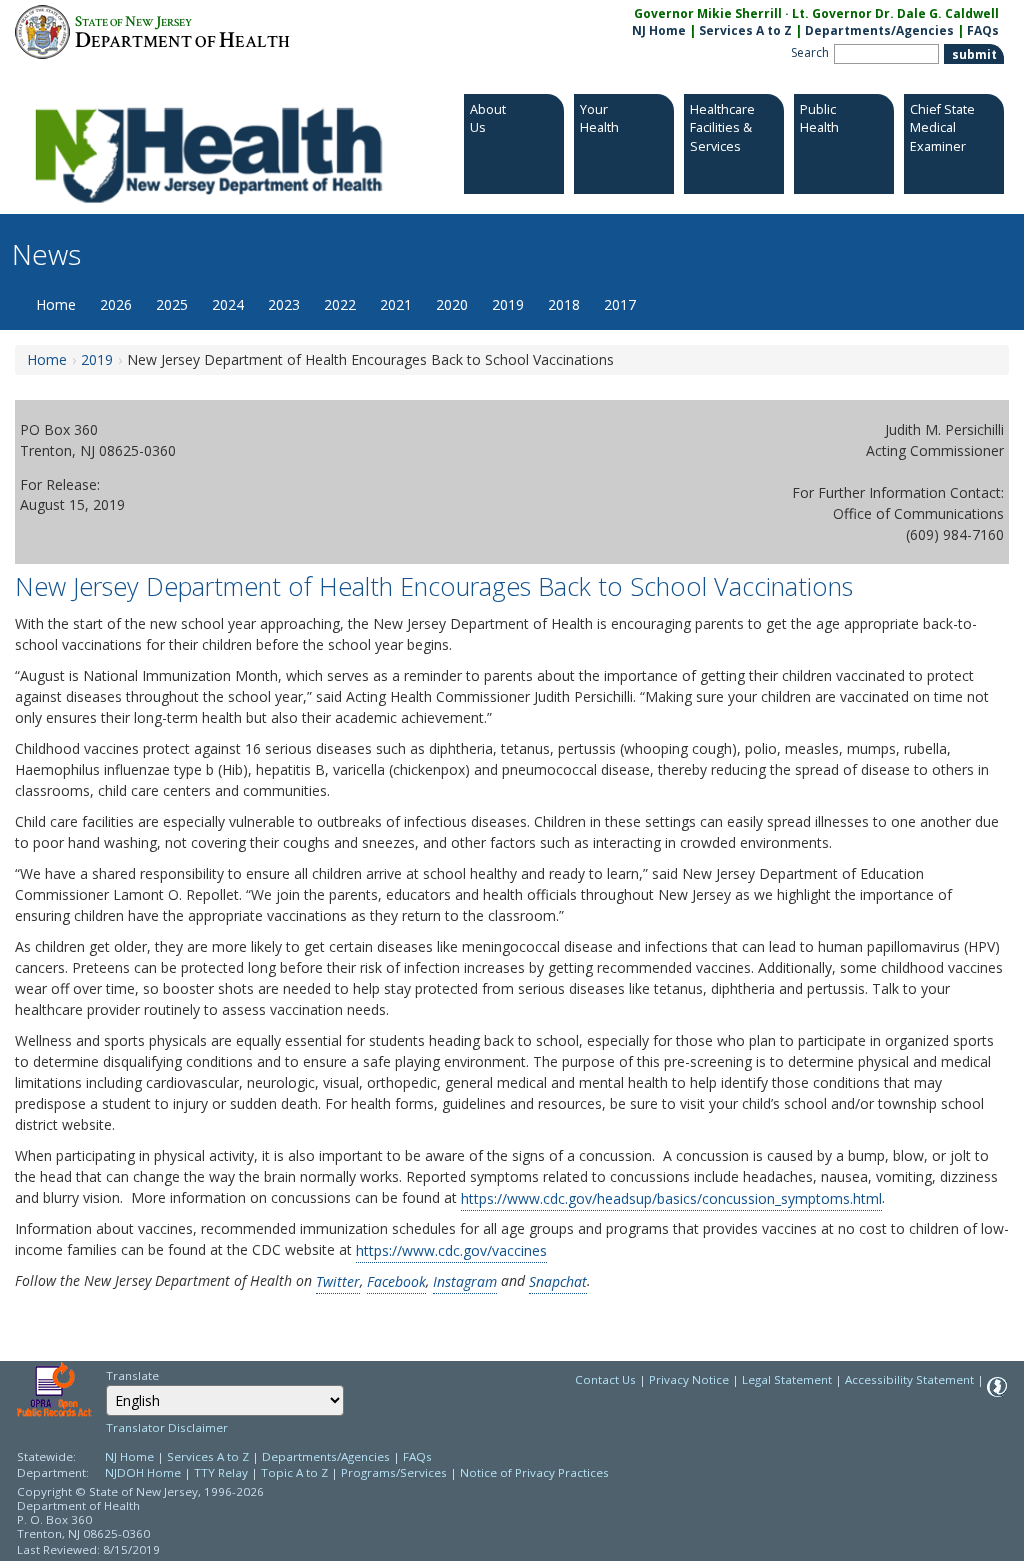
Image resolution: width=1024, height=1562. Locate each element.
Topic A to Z (294, 1472)
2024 (228, 304)
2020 (452, 304)
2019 (508, 304)
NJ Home (659, 30)
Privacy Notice (689, 1379)
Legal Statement (787, 1379)
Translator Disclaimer (167, 1427)
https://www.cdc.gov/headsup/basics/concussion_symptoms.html (671, 1197)
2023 (284, 304)
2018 (564, 304)
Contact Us (605, 1379)
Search (810, 52)
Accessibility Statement (909, 1379)
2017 (620, 304)
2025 (172, 304)
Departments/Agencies (879, 30)
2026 (116, 304)
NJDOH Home (143, 1472)
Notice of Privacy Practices (534, 1472)
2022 (340, 304)
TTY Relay (222, 1472)
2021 (396, 304)
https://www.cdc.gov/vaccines (451, 1249)
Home (56, 304)
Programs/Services (394, 1472)
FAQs (983, 30)
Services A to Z (745, 30)
